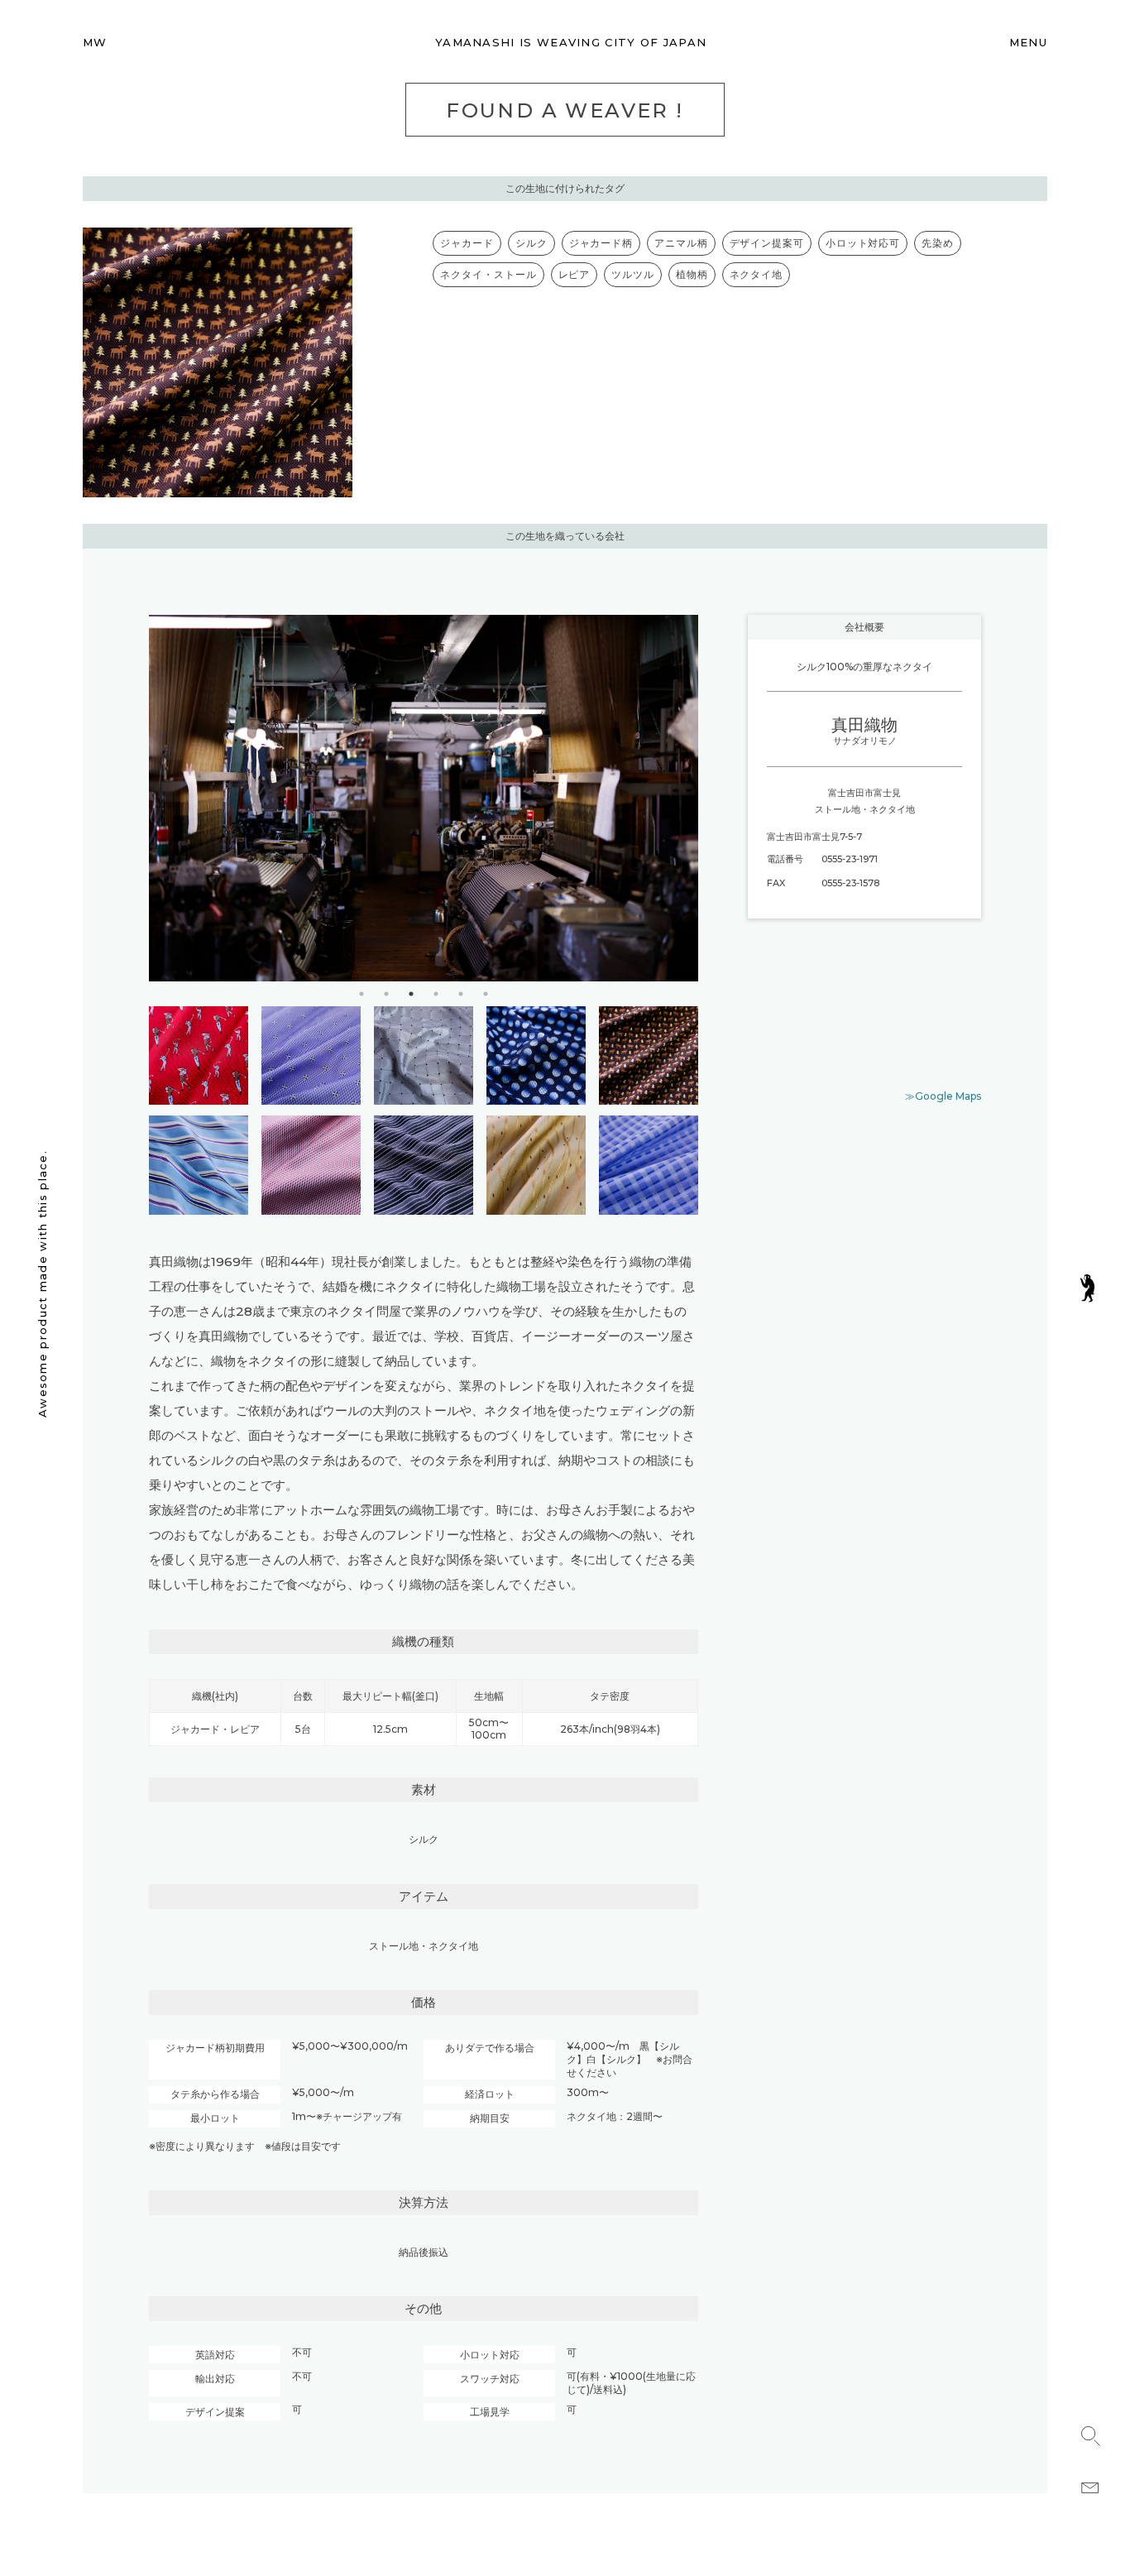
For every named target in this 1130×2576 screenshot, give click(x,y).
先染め (938, 243)
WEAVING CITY (571, 42)
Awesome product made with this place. (42, 1284)
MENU (1028, 42)
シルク (531, 243)
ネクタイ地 (757, 274)
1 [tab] (362, 994)
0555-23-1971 (850, 859)
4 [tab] (436, 994)
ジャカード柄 (601, 243)
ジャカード (467, 243)
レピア (575, 274)
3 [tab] (411, 994)
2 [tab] (386, 994)
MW (95, 42)
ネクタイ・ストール (488, 274)
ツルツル (633, 274)
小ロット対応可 (863, 243)
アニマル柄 (681, 243)
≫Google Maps (943, 1096)
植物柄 (692, 274)
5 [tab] (461, 994)
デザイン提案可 (767, 243)
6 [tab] (486, 994)
